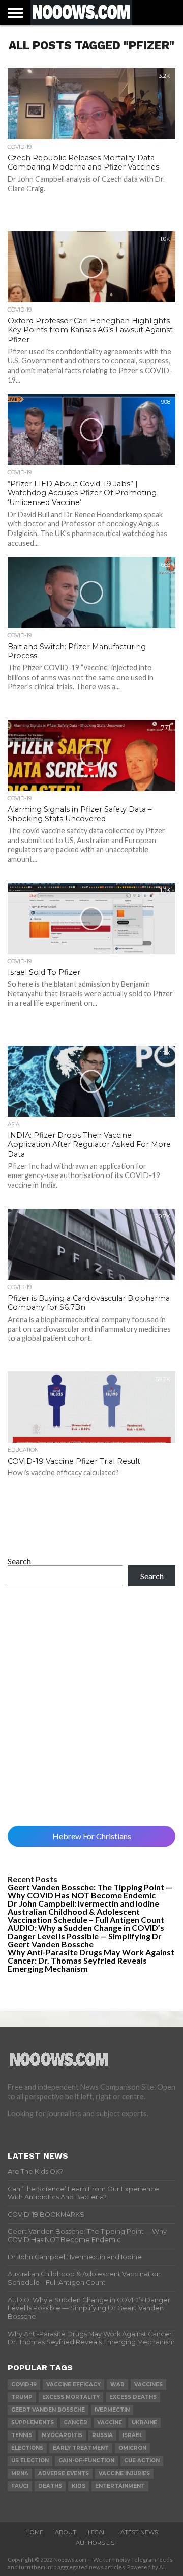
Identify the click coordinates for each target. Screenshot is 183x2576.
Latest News (138, 2532)
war (117, 2384)
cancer (75, 2423)
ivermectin (112, 2410)
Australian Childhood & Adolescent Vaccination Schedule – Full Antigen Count (86, 1915)
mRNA (20, 2473)
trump (22, 2397)
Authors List (97, 2543)
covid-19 (24, 2384)
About (66, 2532)
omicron (132, 2448)
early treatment (81, 2448)
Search (19, 1561)
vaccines (148, 2384)
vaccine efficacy (73, 2384)
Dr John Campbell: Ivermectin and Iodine (83, 1903)
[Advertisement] (91, 1706)
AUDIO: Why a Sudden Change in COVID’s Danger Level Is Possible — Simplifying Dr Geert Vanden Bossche (86, 1936)
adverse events (64, 2473)
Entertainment (120, 2486)
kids (79, 2486)
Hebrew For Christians (92, 1836)
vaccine (110, 2423)
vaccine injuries (124, 2473)
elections (27, 2448)
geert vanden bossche (48, 2410)
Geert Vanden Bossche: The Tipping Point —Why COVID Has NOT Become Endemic (90, 1891)
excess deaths (133, 2397)
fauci (20, 2486)
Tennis (22, 2435)
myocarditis (62, 2435)
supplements (33, 2423)
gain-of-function (86, 2461)
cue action (142, 2461)
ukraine (144, 2423)
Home (34, 2532)
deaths (50, 2486)
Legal (97, 2532)
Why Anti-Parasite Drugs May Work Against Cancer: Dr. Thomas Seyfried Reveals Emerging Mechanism (91, 1960)
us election (30, 2461)
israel (132, 2435)
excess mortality (71, 2397)
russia (102, 2435)
